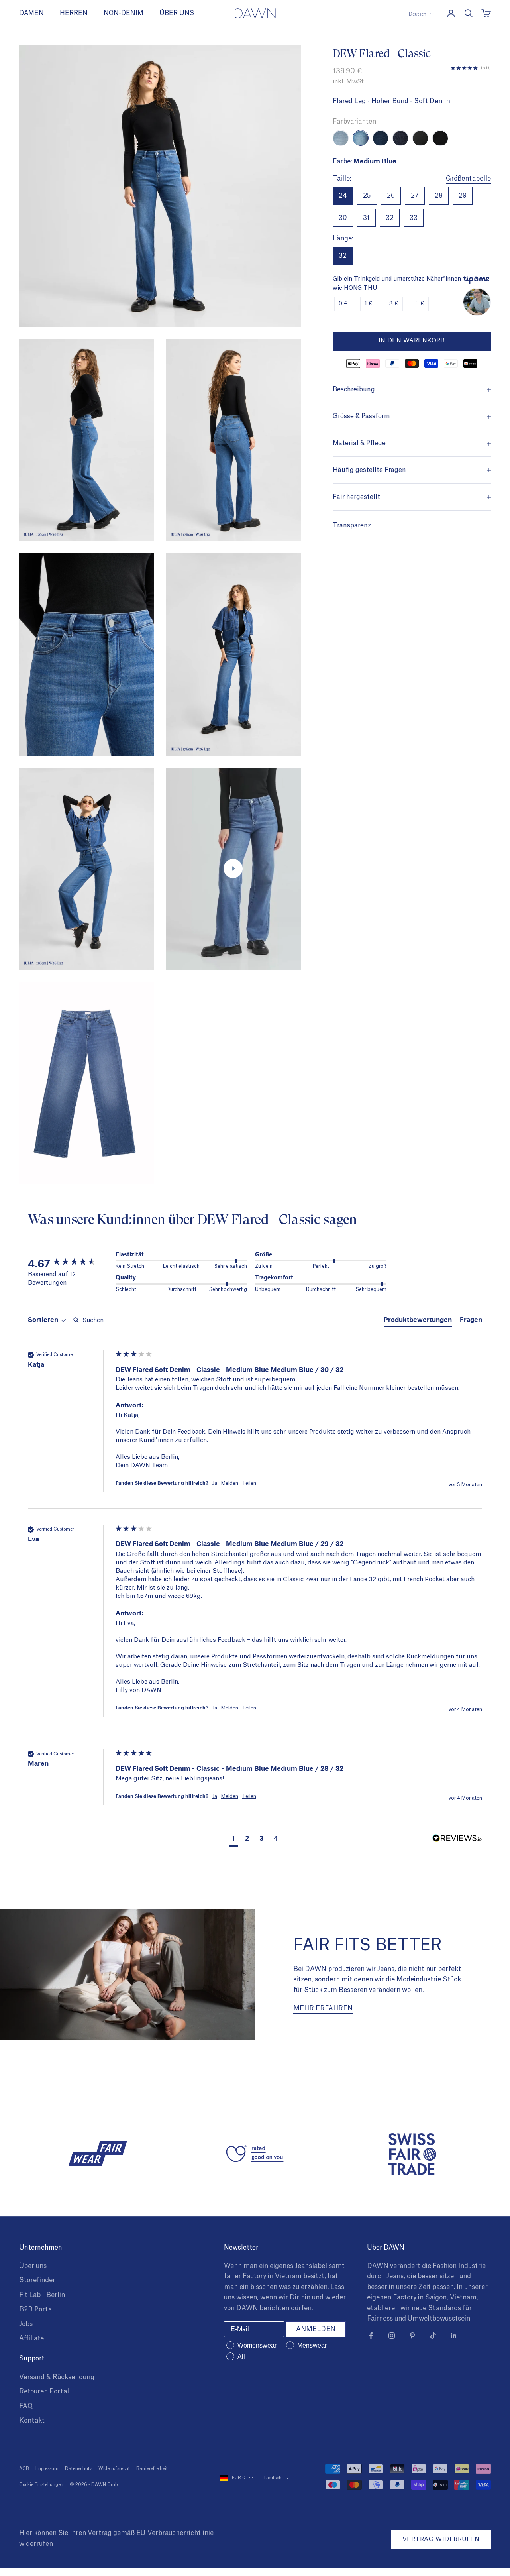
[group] (70, 1263)
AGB (24, 2469)
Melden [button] (230, 1483)
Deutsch (418, 14)
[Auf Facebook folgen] (371, 2336)
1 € (369, 304)
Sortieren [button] (44, 1319)
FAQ (26, 2406)
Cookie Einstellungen (41, 2485)
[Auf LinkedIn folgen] (454, 2336)
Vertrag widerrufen (441, 2539)
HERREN (74, 13)
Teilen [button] (249, 1483)
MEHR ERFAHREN (323, 2008)
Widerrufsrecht (114, 2469)
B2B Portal (36, 2309)
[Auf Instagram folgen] (392, 2336)
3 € (394, 304)
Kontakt (32, 2421)
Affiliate (31, 2338)
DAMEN (31, 13)
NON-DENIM (124, 13)
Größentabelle (468, 179)
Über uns (33, 2266)
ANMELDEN (316, 2329)
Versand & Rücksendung (57, 2377)
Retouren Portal (44, 2391)
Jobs (26, 2324)
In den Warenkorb (412, 341)
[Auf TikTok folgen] (433, 2336)
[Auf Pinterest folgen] (412, 2336)
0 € (343, 304)
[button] (233, 1839)
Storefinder (37, 2280)
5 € (420, 304)
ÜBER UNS (177, 13)
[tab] (418, 1321)
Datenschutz (78, 2469)
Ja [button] (215, 1483)
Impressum (47, 2469)
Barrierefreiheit (152, 2469)
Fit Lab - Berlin (42, 2295)
